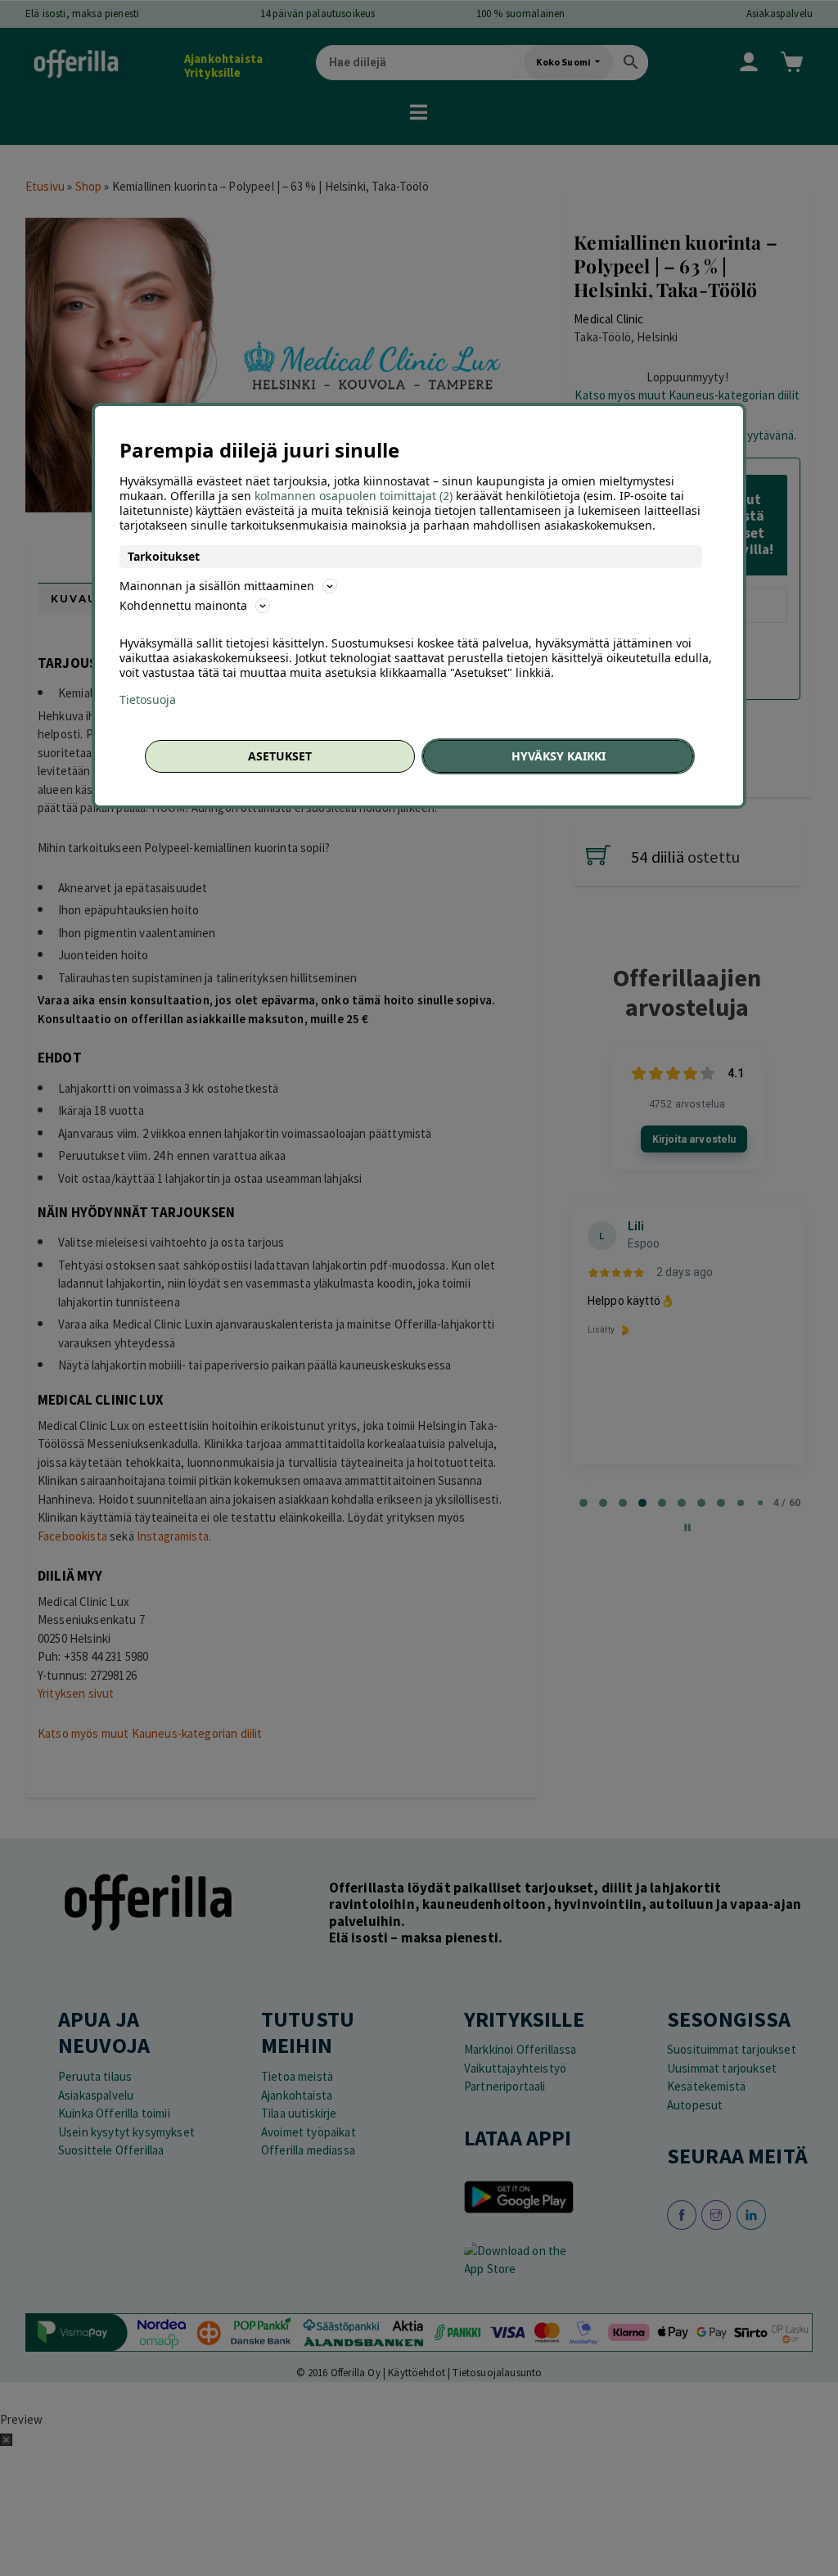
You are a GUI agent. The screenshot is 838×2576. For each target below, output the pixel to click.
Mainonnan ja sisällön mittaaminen (217, 586)
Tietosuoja (148, 700)
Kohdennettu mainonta (183, 605)
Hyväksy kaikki (559, 756)
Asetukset (280, 756)
